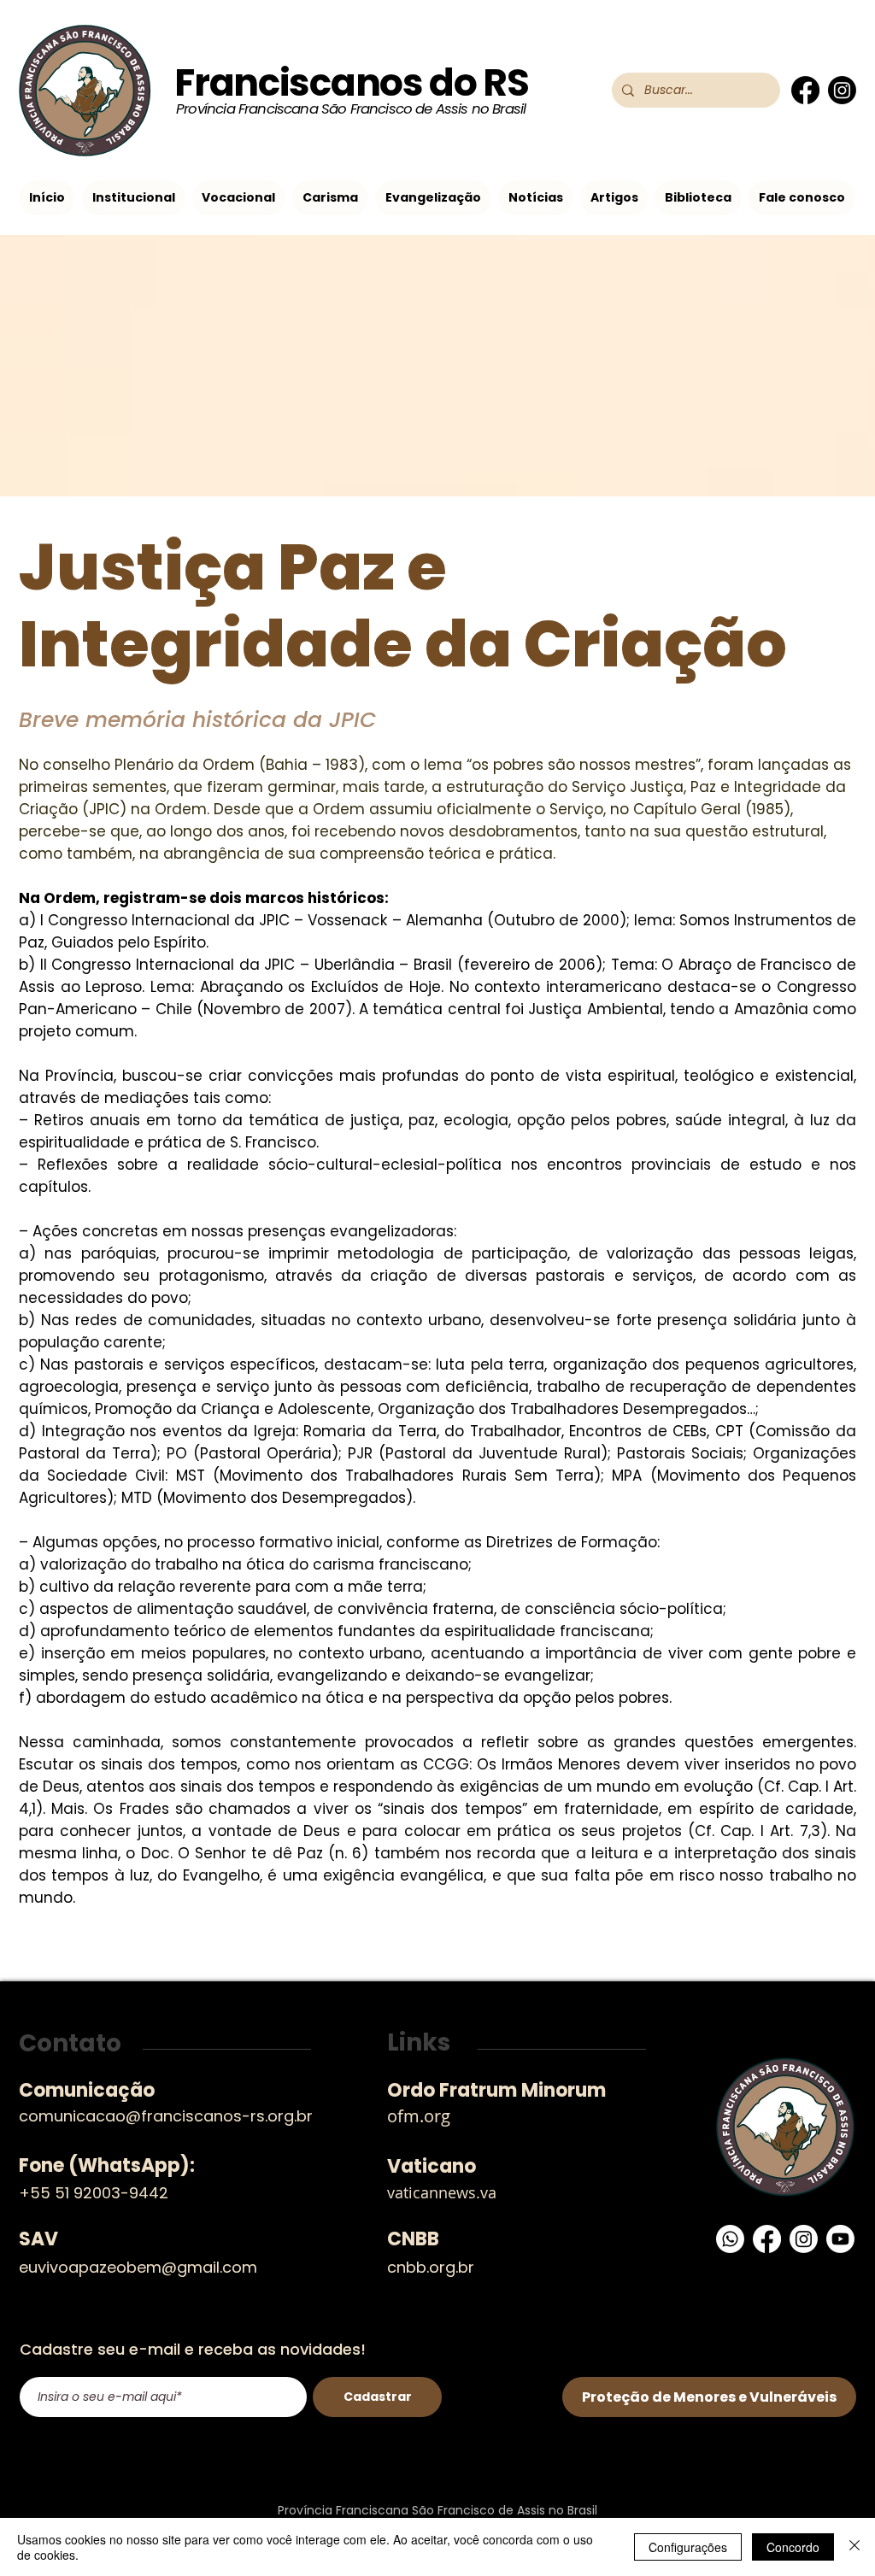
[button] (134, 198)
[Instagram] (842, 90)
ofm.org (419, 2116)
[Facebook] (805, 90)
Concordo (793, 2547)
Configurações (688, 2547)
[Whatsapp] (730, 2239)
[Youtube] (840, 2239)
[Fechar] (854, 2547)
